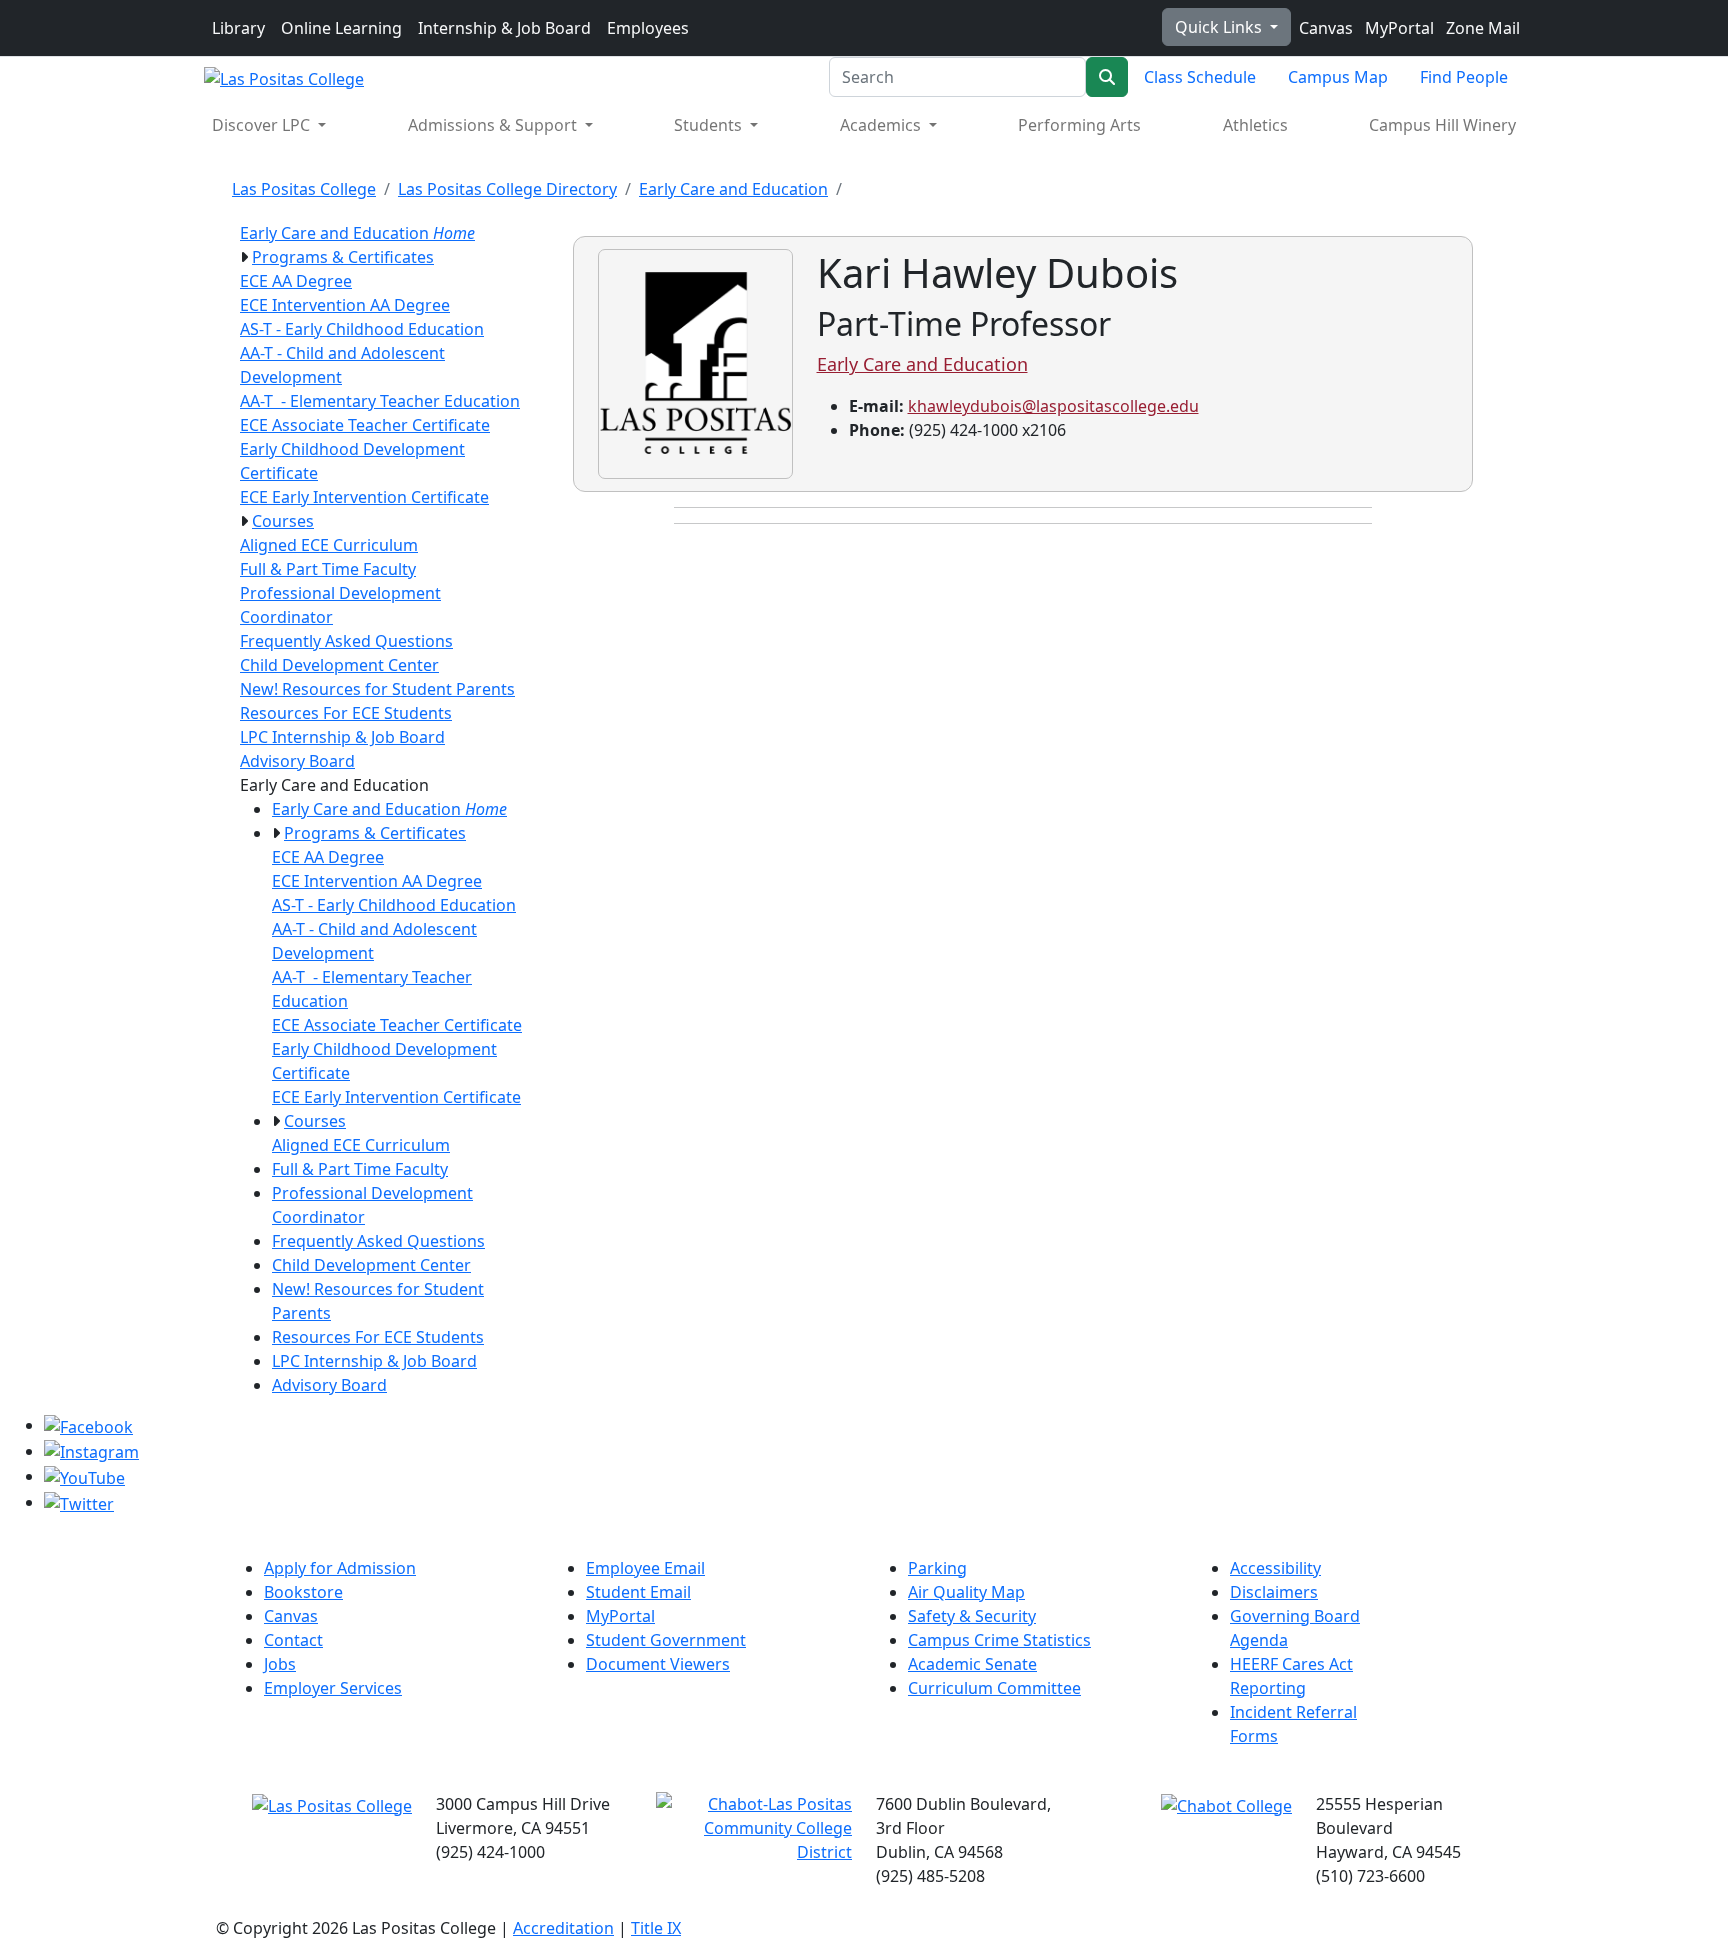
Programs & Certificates (343, 257)
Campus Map (1338, 77)
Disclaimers (1274, 1592)
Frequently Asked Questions (346, 641)
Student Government (666, 1640)
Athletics (1255, 125)
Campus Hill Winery (1442, 125)
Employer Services (333, 1688)
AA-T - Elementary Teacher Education (380, 401)
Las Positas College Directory (507, 189)
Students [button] (710, 125)
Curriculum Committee (994, 1688)
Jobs (280, 1664)
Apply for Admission (340, 1568)
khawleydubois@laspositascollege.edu (1053, 406)
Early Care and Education (733, 189)
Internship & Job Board (504, 28)
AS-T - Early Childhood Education (362, 329)
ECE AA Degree (296, 281)
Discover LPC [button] (263, 125)
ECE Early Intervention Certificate (364, 497)
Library (238, 28)
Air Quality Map (966, 1592)
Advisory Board (297, 761)
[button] (244, 257)
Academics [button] (882, 125)
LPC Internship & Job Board (342, 737)
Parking (937, 1568)
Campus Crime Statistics (999, 1640)
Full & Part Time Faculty (328, 569)
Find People (1464, 77)
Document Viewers (658, 1664)
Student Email (638, 1592)
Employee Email (645, 1568)
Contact (293, 1640)
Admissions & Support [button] (494, 125)
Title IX (656, 1928)
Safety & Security (972, 1616)
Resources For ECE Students (346, 713)
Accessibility (1275, 1568)
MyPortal (1397, 28)
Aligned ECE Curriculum (329, 545)
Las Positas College (304, 189)
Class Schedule (1200, 77)
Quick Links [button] (1220, 27)
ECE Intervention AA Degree (345, 305)
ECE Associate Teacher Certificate (365, 425)
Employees (648, 28)
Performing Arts (1079, 125)
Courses (283, 521)
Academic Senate (972, 1664)
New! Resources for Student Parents (377, 689)
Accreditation (563, 1928)
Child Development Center (339, 665)
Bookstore (303, 1592)
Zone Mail (1481, 28)
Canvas (1324, 28)
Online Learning (341, 28)
